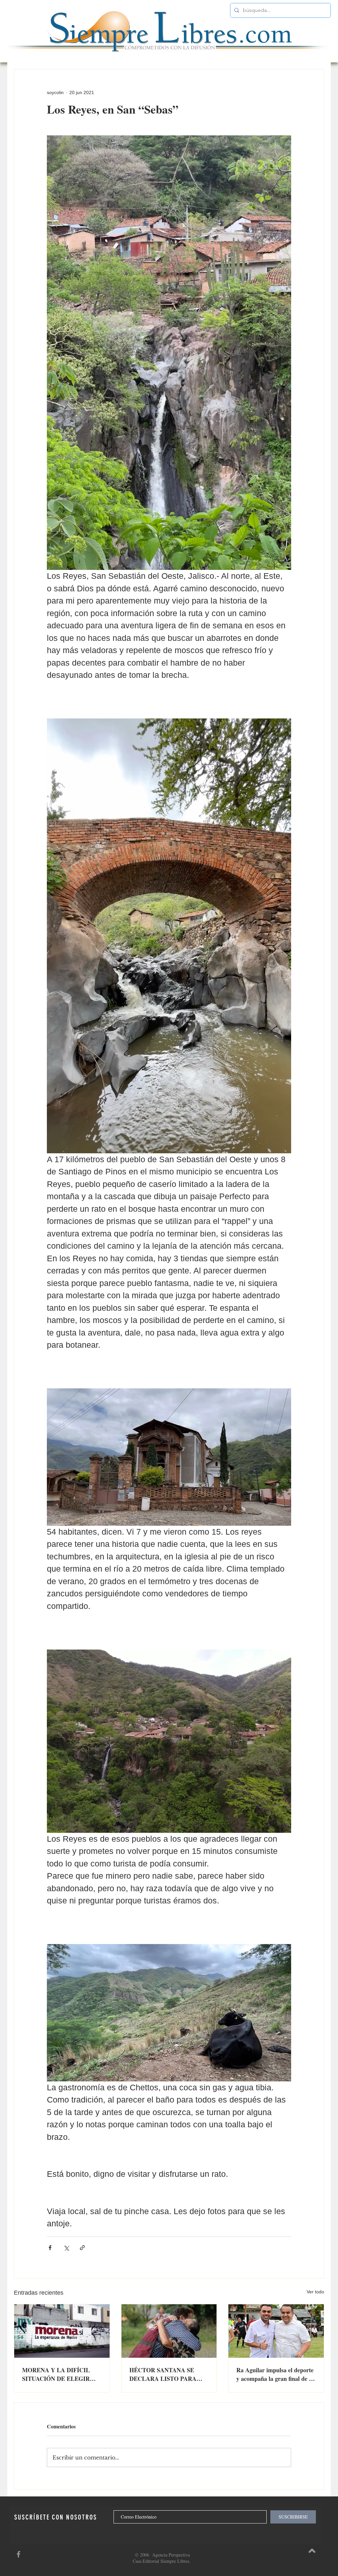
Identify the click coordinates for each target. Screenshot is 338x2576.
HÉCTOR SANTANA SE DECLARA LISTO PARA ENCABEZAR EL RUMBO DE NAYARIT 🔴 (165, 2374)
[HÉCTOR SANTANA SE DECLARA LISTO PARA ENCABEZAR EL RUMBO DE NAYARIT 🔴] (169, 2331)
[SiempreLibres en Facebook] (18, 2554)
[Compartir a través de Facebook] (50, 2248)
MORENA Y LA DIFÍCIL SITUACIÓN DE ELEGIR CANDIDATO (56, 2374)
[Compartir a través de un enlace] (82, 2248)
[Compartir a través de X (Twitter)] (66, 2248)
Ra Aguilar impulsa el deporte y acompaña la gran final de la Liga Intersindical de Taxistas (275, 2374)
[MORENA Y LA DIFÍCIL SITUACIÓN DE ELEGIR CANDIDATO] (62, 2331)
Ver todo (315, 2292)
